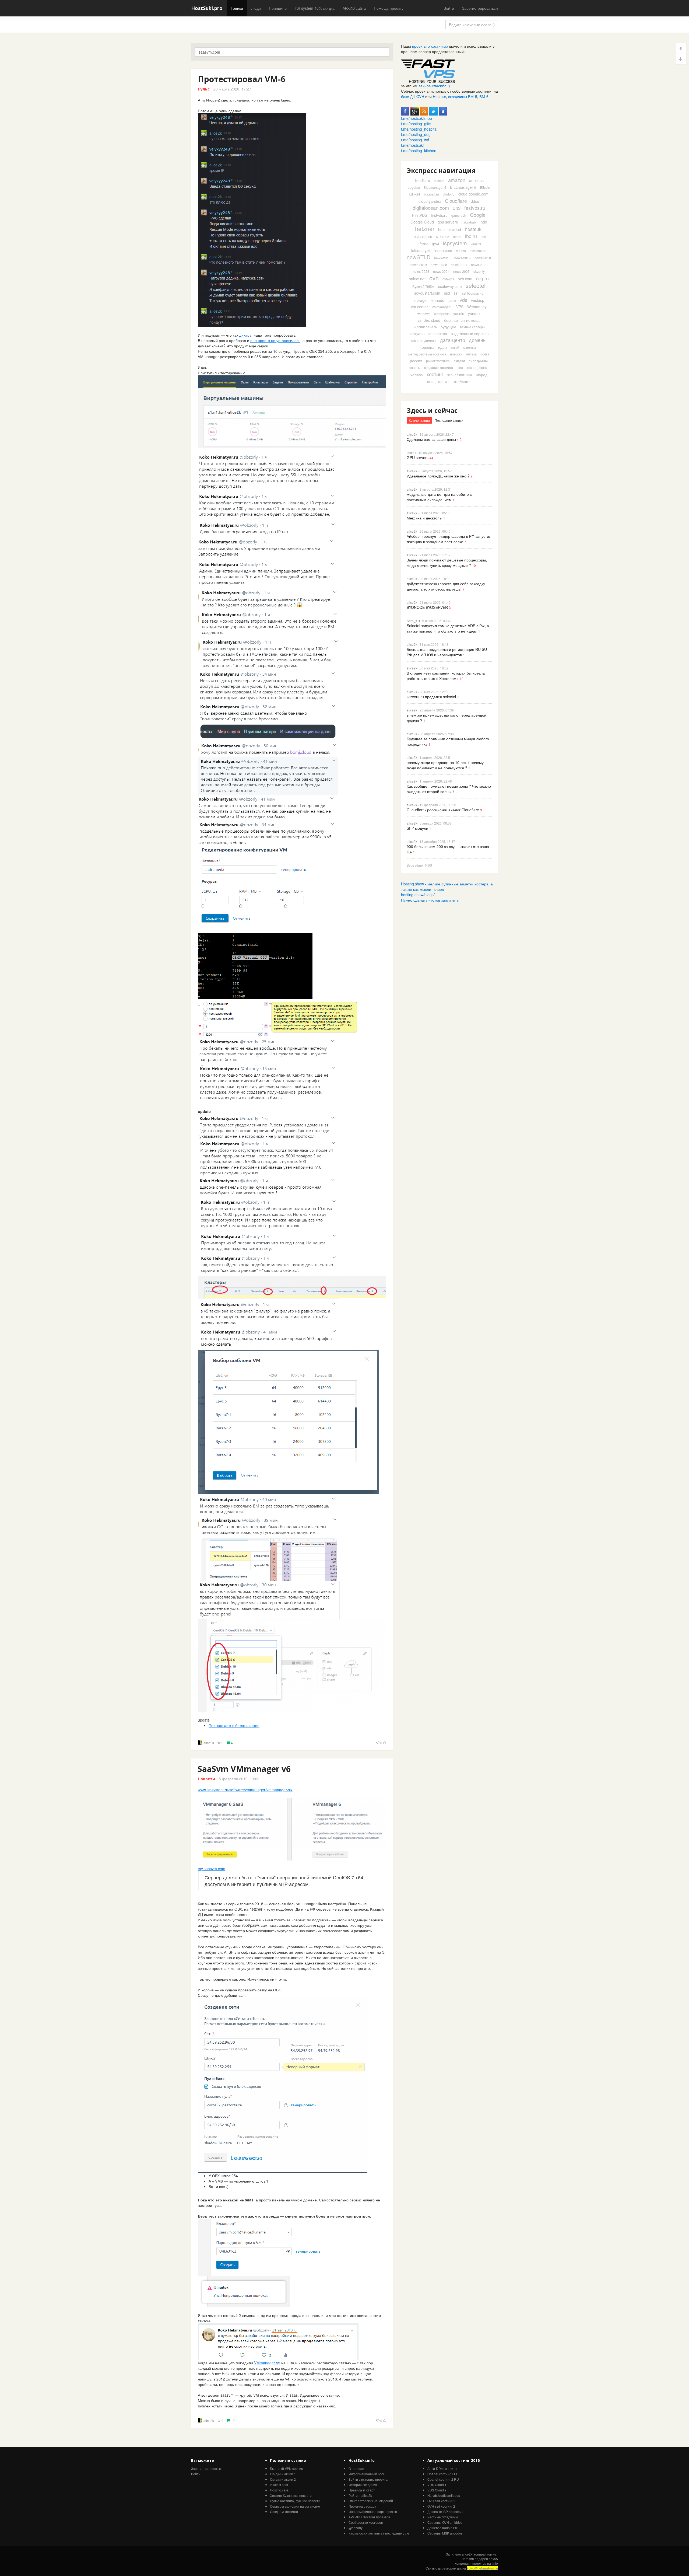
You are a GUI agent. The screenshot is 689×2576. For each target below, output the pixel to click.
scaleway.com (450, 286)
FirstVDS (420, 215)
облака (471, 354)
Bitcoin (485, 187)
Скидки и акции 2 (283, 2479)
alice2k (209, 1743)
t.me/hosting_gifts (416, 124)
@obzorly (356, 2528)
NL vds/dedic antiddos (444, 2495)
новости (456, 354)
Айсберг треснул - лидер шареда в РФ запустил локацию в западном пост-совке (449, 539)
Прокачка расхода (362, 2506)
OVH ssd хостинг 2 (441, 2506)
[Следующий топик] (681, 59)
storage (420, 300)
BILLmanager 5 (435, 187)
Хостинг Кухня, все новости (291, 2495)
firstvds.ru (439, 215)
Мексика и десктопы (424, 518)
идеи (442, 347)
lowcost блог (279, 2485)
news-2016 (442, 258)
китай (455, 347)
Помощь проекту (389, 8)
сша (460, 367)
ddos (475, 201)
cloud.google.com (473, 194)
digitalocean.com (431, 208)
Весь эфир (415, 865)
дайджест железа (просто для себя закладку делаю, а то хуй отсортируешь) (446, 586)
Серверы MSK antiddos (445, 2533)
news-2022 (479, 265)
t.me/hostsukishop (416, 118)
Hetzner (439, 96)
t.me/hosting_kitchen (419, 151)
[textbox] (292, 52)
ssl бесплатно (473, 293)
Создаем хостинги (284, 2512)
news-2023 (421, 271)
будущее (448, 327)
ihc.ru (471, 236)
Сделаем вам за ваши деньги (433, 439)
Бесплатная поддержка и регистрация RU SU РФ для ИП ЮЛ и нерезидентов (447, 652)
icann (457, 237)
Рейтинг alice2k (360, 2495)
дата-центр (453, 340)
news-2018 (483, 258)
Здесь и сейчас (432, 410)
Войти (449, 8)
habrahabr (469, 222)
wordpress (442, 314)
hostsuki (474, 229)
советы (415, 367)
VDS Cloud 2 (437, 2490)
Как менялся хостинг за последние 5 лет (380, 2533)
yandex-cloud (429, 320)
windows (424, 314)
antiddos (476, 180)
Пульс (204, 89)
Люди (256, 8)
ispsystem (455, 243)
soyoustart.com (427, 293)
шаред (482, 375)
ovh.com (465, 279)
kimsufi (476, 244)
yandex (474, 313)
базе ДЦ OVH (413, 96)
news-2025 (461, 271)
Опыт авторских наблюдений (371, 2501)
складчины (478, 361)
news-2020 (439, 265)
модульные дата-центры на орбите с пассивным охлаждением (439, 497)
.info (495, 2563)
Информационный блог (366, 2474)
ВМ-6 (484, 96)
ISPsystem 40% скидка (315, 8)
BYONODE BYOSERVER (427, 607)
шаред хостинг (438, 381)
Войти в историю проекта (368, 2479)
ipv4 (436, 244)
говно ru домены (424, 341)
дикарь (245, 335)
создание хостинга (439, 367)
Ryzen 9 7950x (423, 286)
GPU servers (418, 458)
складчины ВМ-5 (463, 96)
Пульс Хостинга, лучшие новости (295, 2501)
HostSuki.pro (207, 8)
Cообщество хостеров (366, 2522)
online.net (417, 279)
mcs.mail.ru (478, 251)
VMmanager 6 (442, 307)
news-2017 (463, 258)
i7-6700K (443, 237)
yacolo (459, 313)
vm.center (419, 307)
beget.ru (414, 187)
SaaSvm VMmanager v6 (244, 1769)
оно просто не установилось (275, 340)
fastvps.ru (475, 208)
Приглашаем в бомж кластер (234, 1725)
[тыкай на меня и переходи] (428, 71)
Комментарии (419, 420)
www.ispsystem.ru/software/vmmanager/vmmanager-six (245, 1790)
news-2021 (459, 265)
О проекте (356, 2468)
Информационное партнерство (373, 2512)
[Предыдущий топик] (681, 48)
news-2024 (441, 271)
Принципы (278, 8)
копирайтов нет (486, 2554)
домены (478, 340)
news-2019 (419, 265)
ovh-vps (448, 279)
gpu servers (448, 222)
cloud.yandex (430, 201)
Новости (206, 1779)
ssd (447, 293)
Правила (355, 2490)
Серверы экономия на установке (295, 2506)
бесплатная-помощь (462, 320)
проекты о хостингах (430, 46)
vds (463, 300)
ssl (456, 293)
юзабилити (462, 381)
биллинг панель (425, 327)
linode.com (443, 250)
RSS (429, 865)
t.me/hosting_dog (416, 134)
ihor (484, 237)
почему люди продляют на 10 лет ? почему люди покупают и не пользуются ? (445, 765)
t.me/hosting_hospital (419, 129)
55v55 (493, 2559)
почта (485, 354)
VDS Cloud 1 (437, 2485)
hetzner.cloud (450, 229)
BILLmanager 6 (463, 187)
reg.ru (482, 278)
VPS (460, 307)
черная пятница (460, 375)
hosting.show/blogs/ (418, 895)
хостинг (435, 374)
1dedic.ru (422, 180)
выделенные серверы (470, 333)
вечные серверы (473, 327)
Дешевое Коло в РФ (442, 2528)
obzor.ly (479, 271)
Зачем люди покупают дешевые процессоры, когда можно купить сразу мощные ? (447, 563)
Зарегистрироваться (480, 8)
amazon (457, 180)
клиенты (469, 347)
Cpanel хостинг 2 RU (443, 2479)
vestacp (478, 300)
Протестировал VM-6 (242, 79)
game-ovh (459, 215)
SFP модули (417, 828)
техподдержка (478, 367)
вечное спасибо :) (434, 86)
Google (478, 215)
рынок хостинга (438, 361)
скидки (459, 361)
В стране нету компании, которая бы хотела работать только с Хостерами (446, 676)
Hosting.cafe (279, 2490)
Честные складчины (443, 2517)
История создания (363, 2485)
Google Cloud (422, 222)
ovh (434, 278)
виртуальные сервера (428, 333)
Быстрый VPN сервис (286, 2468)
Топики (237, 8)
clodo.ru (449, 194)
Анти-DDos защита (442, 2468)
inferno (423, 244)
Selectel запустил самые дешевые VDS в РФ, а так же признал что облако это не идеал (448, 628)
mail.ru (461, 251)
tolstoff (411, 453)
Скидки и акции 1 (283, 2474)
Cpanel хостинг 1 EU (443, 2474)
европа (428, 347)
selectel (476, 285)
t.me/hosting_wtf (415, 140)
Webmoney (477, 307)
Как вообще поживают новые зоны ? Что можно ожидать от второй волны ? (449, 789)
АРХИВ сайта (354, 8)
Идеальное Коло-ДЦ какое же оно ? (438, 476)
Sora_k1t (413, 621)
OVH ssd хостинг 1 (441, 2501)
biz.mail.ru (431, 194)
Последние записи (449, 420)
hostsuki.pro (422, 236)
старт (371, 2490)
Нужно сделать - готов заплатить (430, 900)
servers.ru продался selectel (431, 697)
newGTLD (419, 257)
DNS (457, 208)
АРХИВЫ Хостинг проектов (369, 2517)
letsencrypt (421, 250)
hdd (484, 222)
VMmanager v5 (267, 2363)
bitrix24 (415, 194)
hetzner (425, 228)
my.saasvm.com (212, 1869)
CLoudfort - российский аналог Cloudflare (443, 810)
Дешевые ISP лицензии (445, 2512)
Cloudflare (456, 201)
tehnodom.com (443, 300)
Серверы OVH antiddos (445, 2522)
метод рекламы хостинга (427, 354)
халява (417, 375)
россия (416, 361)
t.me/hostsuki (412, 145)
